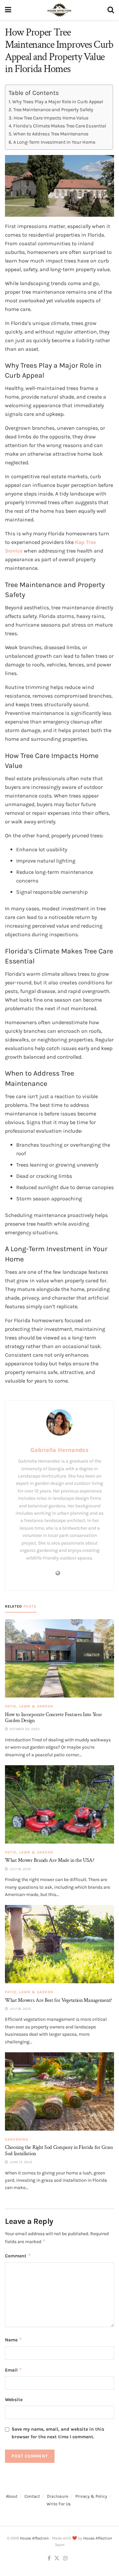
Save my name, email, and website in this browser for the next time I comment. (58, 2433)
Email (14, 2370)
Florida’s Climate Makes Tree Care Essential (60, 126)
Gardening (17, 2139)
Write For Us (59, 2504)
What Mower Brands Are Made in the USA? (50, 1860)
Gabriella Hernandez (59, 1450)
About (12, 2496)
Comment (18, 2256)
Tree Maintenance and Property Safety (53, 110)
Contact (32, 2496)
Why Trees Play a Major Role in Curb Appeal (58, 102)
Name (14, 2340)
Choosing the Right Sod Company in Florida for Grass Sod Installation (59, 2150)
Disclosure (58, 2496)
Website (14, 2400)
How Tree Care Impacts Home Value (51, 118)
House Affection (34, 2538)
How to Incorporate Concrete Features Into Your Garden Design (53, 1718)
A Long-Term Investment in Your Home (54, 142)
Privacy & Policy (91, 2496)
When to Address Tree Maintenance (51, 134)
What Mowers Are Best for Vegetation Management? (59, 2000)
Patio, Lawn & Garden (29, 1706)
